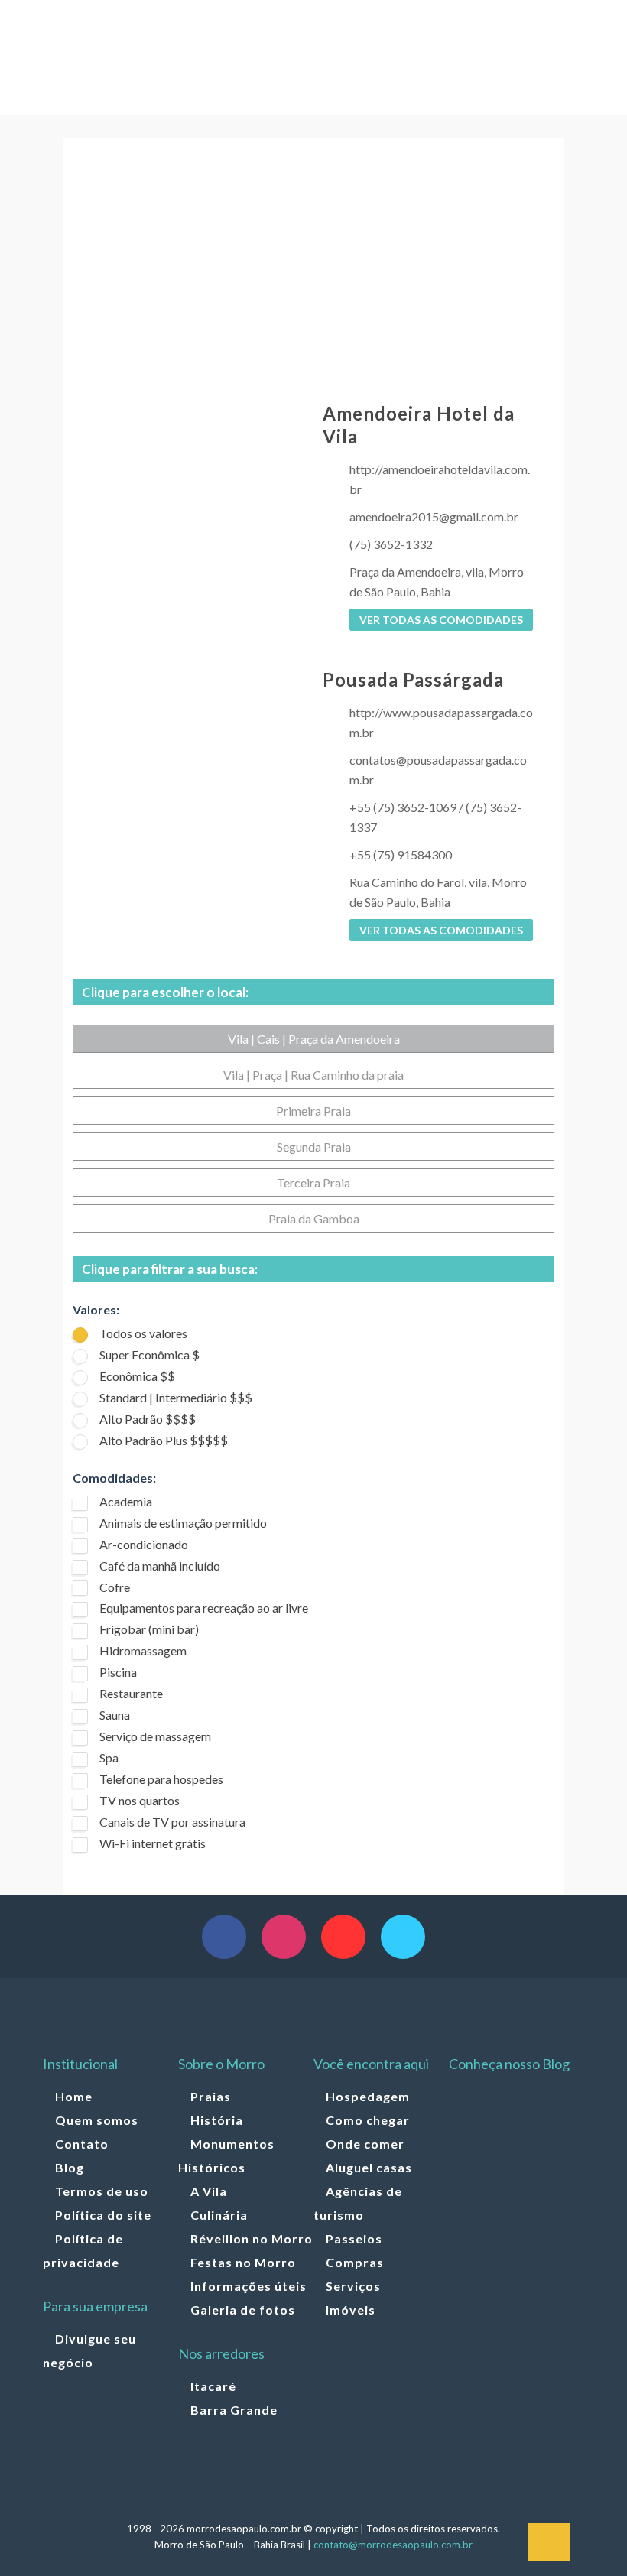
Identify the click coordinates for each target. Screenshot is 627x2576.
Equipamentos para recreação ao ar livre (204, 1608)
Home (74, 2096)
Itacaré (213, 2386)
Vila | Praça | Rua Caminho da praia (313, 1075)
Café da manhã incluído (160, 1566)
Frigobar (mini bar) (149, 1629)
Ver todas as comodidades (441, 620)
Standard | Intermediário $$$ (176, 1397)
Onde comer (365, 2144)
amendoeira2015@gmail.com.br (434, 516)
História (217, 2120)
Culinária (219, 2215)
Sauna (115, 1715)
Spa (109, 1757)
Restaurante (131, 1693)
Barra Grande (234, 2410)
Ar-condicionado (144, 1544)
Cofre (115, 1587)
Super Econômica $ (149, 1355)
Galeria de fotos (243, 2310)
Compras (355, 2262)
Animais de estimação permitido (183, 1523)
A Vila (209, 2191)
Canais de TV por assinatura (172, 1822)
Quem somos (97, 2120)
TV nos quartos (140, 1800)
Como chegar (368, 2120)
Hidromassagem (143, 1650)
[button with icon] (224, 1937)
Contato (82, 2144)
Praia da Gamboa (314, 1218)
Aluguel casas (369, 2167)
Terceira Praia (313, 1182)
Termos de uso (102, 2191)
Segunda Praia (314, 1147)
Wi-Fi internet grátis (153, 1843)
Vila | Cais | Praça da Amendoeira (314, 1039)
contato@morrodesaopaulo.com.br (393, 2545)
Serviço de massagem (155, 1736)
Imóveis (351, 2310)
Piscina (118, 1672)
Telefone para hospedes (161, 1779)
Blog (70, 2167)
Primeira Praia (313, 1111)
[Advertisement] (313, 272)
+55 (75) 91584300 (401, 854)
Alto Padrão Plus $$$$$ (164, 1440)
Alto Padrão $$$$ (148, 1419)
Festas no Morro (243, 2262)
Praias (211, 2096)
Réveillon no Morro (252, 2238)
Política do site (103, 2215)
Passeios (354, 2238)
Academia (126, 1501)
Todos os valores (143, 1333)
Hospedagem (368, 2096)
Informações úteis (249, 2286)
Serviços (353, 2286)
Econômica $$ (137, 1376)
